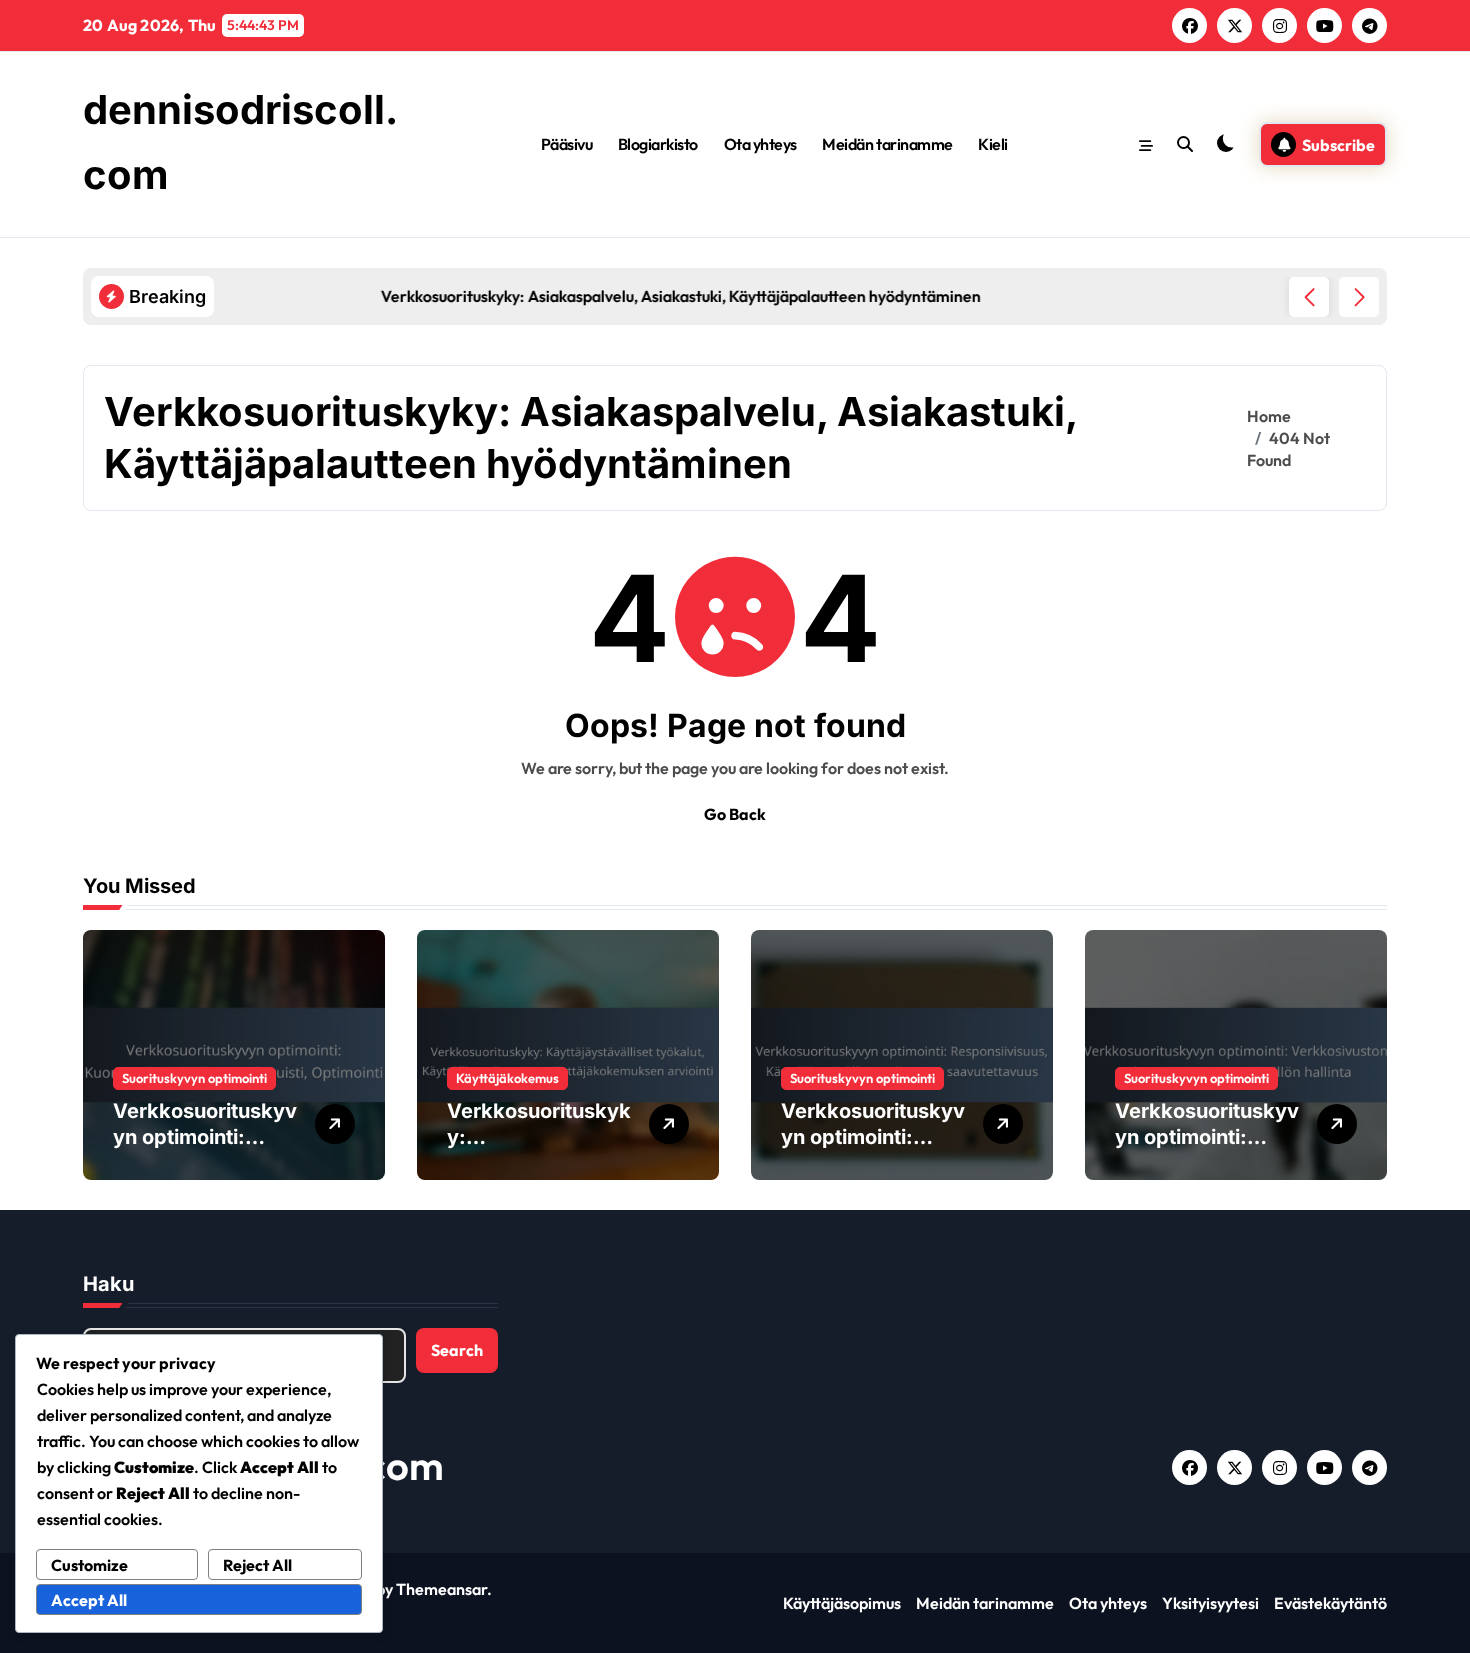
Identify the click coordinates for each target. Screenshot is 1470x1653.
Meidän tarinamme (887, 144)
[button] (1359, 297)
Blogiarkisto (658, 144)
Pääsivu (567, 144)
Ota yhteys (760, 144)
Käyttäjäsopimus (842, 1603)
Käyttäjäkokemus (507, 1078)
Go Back (735, 814)
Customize (89, 1565)
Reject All (257, 1565)
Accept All (89, 1600)
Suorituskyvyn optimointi (194, 1078)
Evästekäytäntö (1330, 1603)
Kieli (993, 144)
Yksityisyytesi (1210, 1603)
